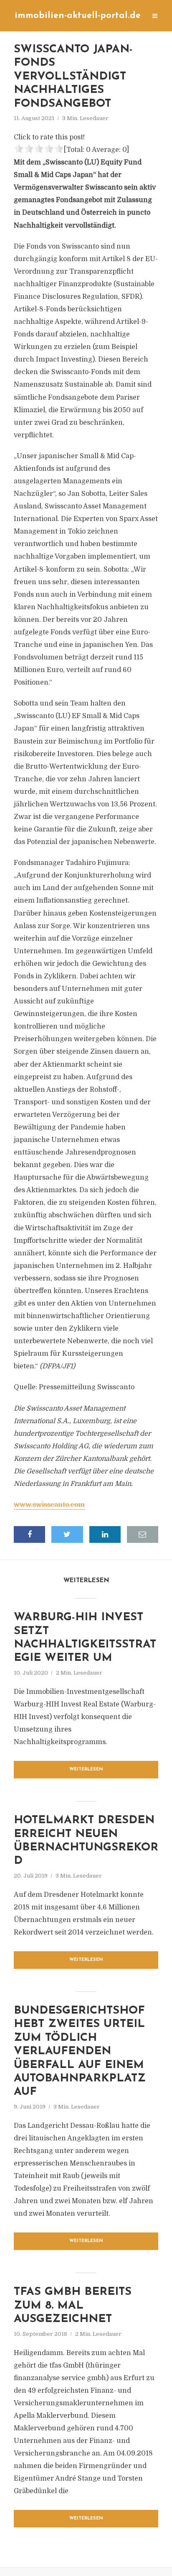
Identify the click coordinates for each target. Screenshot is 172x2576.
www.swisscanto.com (49, 1505)
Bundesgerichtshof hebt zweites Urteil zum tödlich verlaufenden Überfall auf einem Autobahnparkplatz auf (80, 2051)
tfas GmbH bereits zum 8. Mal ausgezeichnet (73, 2306)
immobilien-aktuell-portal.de (78, 16)
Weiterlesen (86, 1769)
